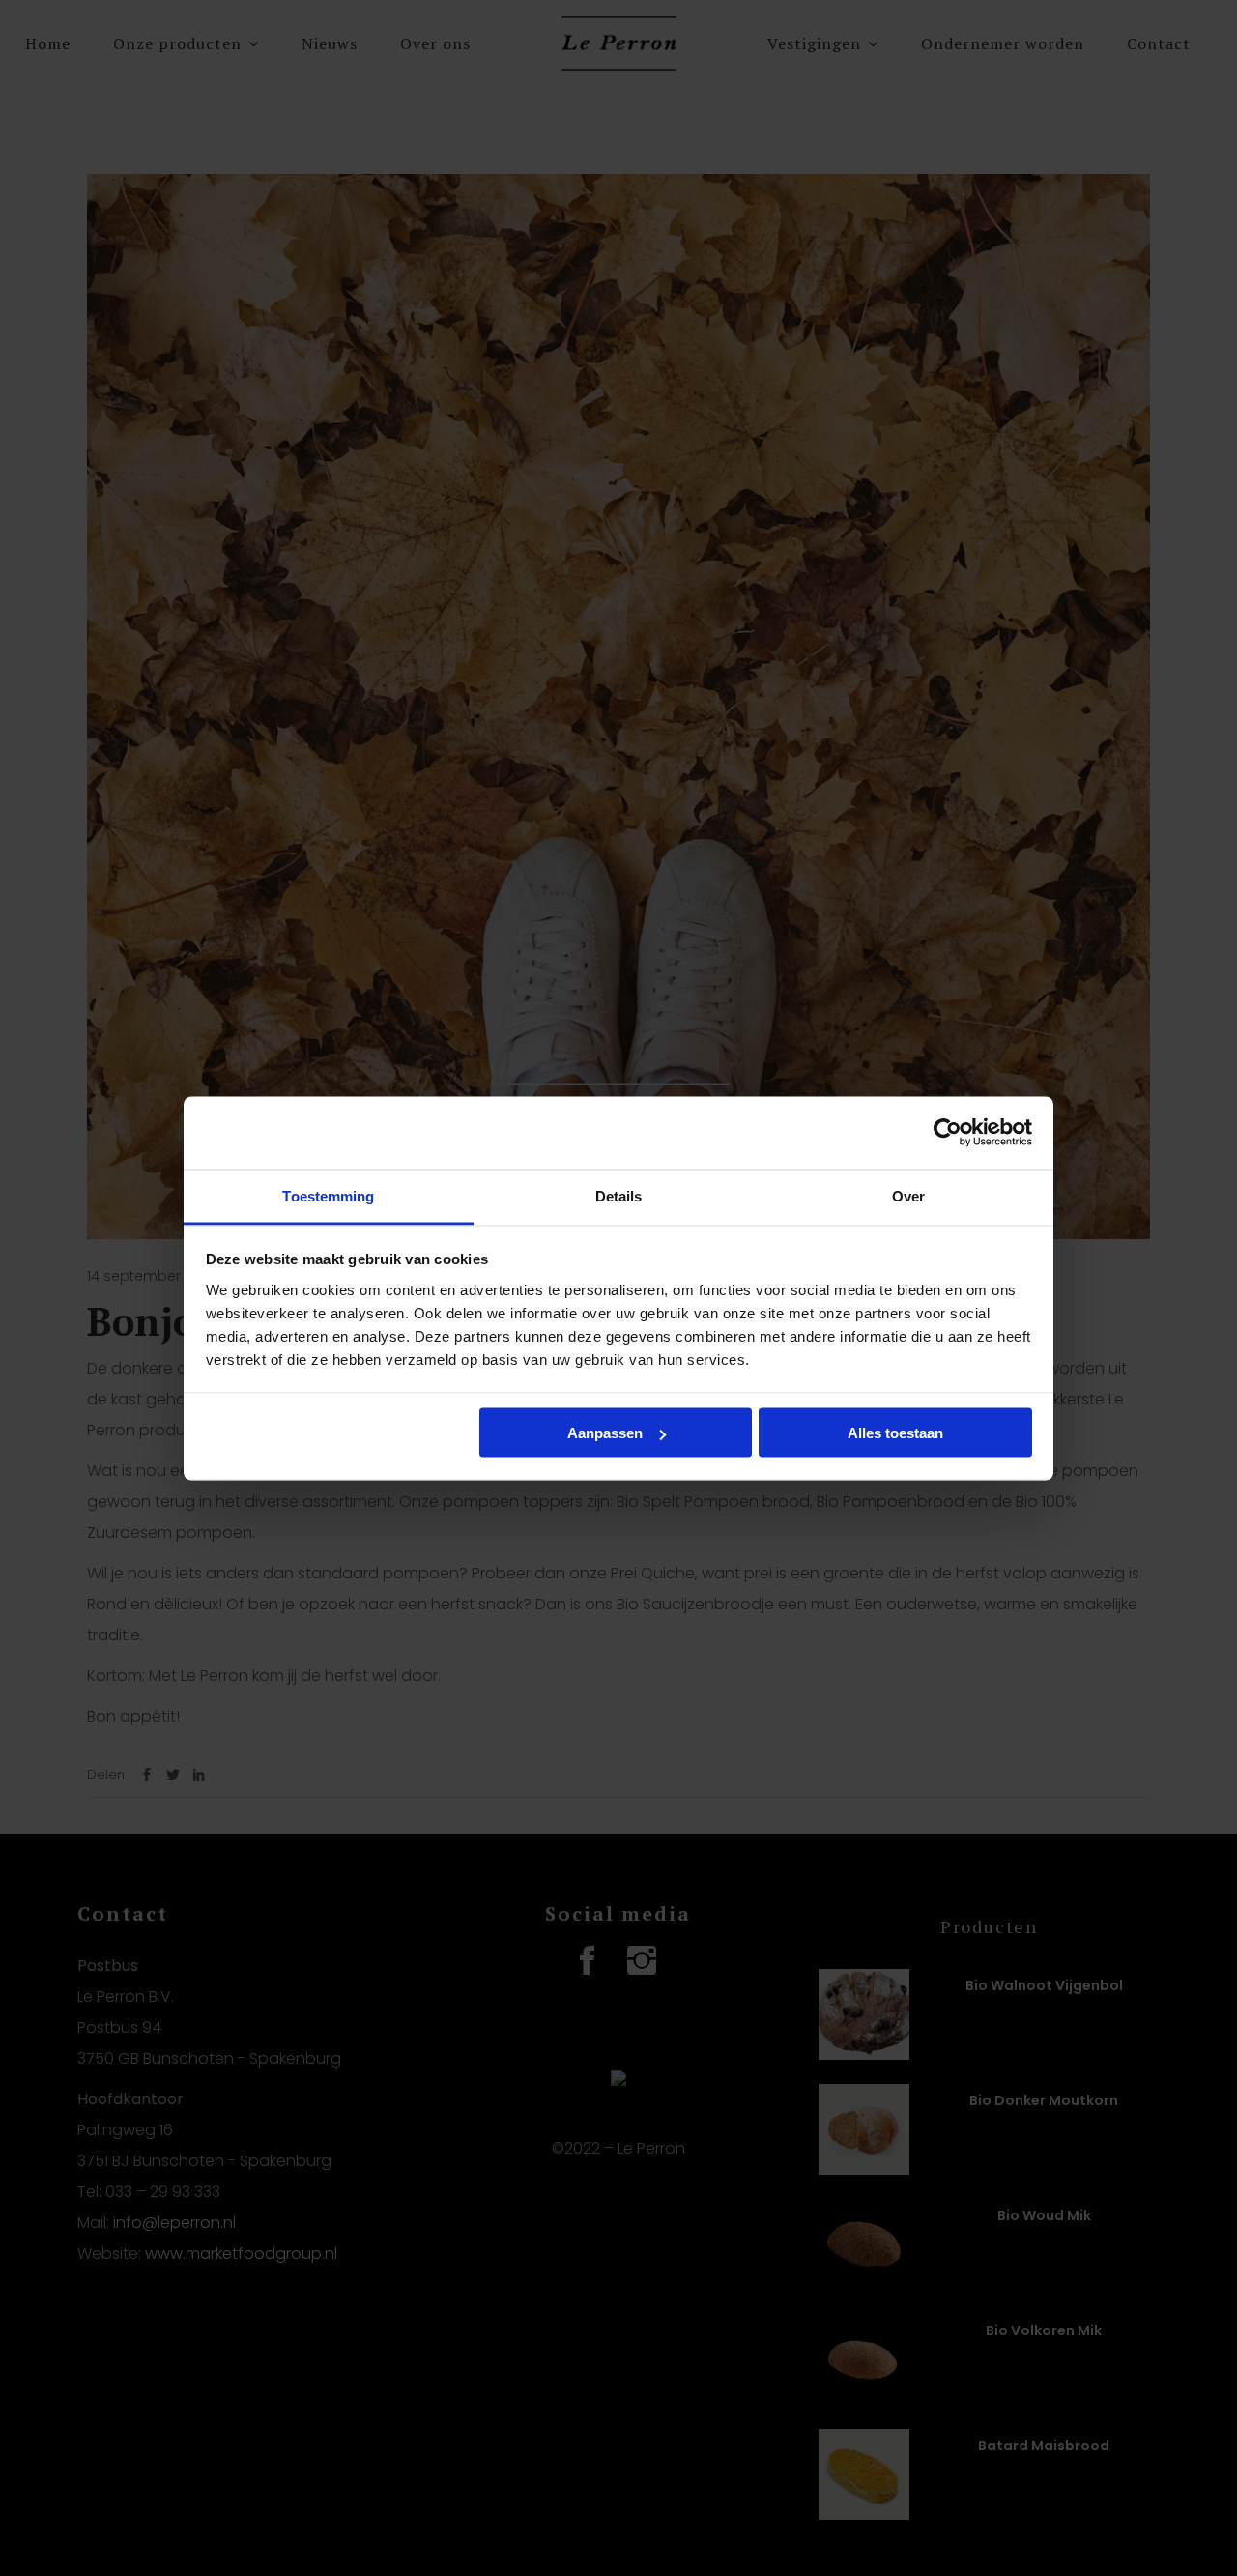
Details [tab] (619, 1195)
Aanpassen (605, 1433)
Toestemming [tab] (328, 1195)
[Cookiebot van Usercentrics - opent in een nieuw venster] (948, 1133)
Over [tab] (908, 1195)
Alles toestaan (895, 1433)
